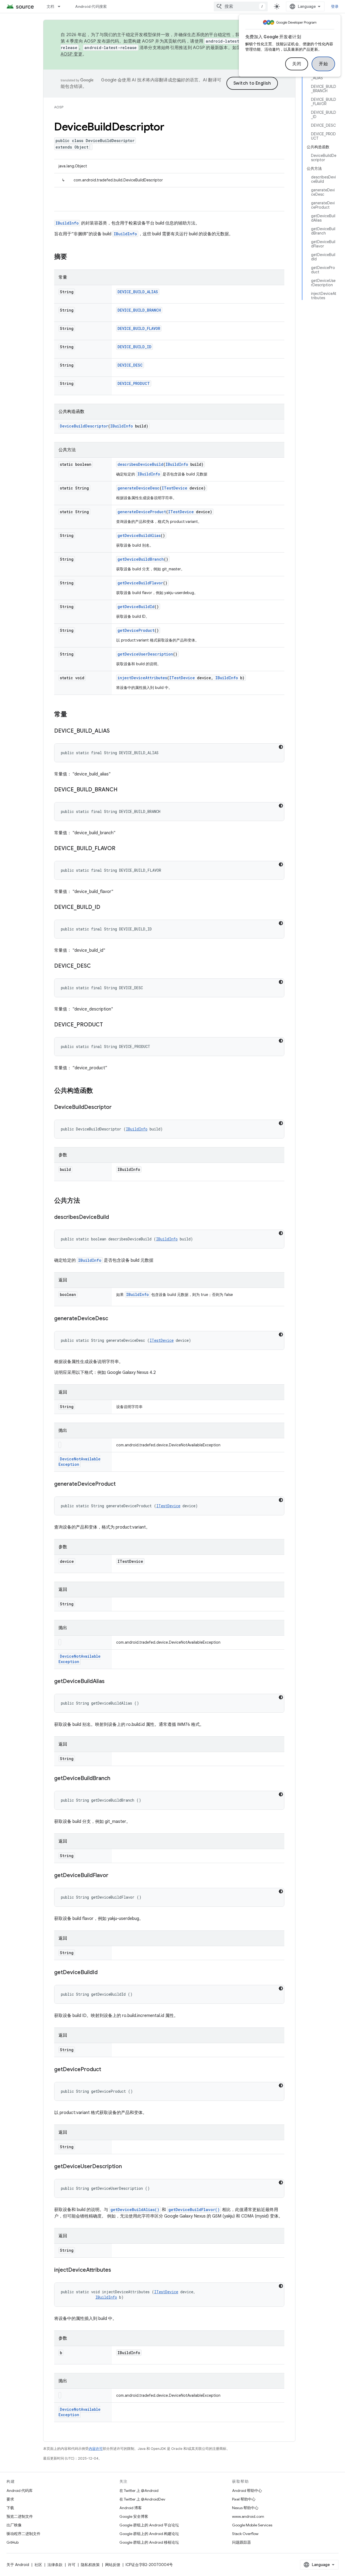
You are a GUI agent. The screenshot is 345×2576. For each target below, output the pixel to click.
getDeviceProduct (136, 630)
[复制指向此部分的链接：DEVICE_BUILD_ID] (106, 908)
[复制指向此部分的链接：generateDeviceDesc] (113, 1319)
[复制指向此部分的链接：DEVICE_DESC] (96, 966)
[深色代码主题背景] (281, 747)
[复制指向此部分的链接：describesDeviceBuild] (114, 1218)
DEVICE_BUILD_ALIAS (138, 292)
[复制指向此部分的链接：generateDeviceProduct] (121, 1484)
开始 (323, 64)
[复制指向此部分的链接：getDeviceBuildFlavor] (114, 1876)
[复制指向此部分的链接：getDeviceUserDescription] (127, 2167)
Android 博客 (131, 2508)
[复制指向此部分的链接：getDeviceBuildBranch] (116, 1779)
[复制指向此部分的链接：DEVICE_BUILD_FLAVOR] (121, 849)
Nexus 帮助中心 (245, 2508)
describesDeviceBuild (140, 464)
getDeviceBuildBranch (141, 559)
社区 (38, 2565)
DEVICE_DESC (130, 365)
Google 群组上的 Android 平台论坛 (149, 2525)
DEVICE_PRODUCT (134, 383)
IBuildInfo (67, 223)
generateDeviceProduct (142, 512)
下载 (10, 2508)
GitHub (13, 2542)
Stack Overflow (245, 2534)
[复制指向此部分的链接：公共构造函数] (98, 1091)
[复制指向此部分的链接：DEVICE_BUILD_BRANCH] (123, 790)
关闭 (297, 64)
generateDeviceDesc (139, 488)
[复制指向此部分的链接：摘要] (73, 257)
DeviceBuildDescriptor (84, 426)
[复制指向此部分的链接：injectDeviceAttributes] (116, 2270)
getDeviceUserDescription (145, 654)
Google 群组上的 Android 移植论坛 (149, 2542)
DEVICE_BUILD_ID (134, 347)
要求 (10, 2499)
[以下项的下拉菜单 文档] (61, 6)
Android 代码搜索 (91, 6)
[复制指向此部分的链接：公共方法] (85, 1201)
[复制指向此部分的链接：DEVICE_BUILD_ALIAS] (115, 731)
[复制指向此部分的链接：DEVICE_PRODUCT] (108, 1025)
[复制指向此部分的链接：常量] (73, 715)
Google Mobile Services (252, 2525)
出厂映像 (14, 2525)
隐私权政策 (90, 2565)
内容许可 (96, 2449)
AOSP (59, 107)
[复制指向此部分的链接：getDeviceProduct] (106, 2070)
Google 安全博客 (134, 2516)
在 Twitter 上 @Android (139, 2491)
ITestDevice (175, 488)
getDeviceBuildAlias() (135, 2210)
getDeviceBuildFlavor (140, 583)
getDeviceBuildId (136, 607)
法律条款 (55, 2565)
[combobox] (241, 6)
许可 (72, 2565)
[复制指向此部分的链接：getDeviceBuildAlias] (110, 1682)
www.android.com (248, 2516)
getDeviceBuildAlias (139, 535)
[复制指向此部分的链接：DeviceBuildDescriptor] (117, 1108)
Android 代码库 (20, 2491)
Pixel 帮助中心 (244, 2499)
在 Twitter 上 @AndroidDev (142, 2499)
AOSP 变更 (72, 54)
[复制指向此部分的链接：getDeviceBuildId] (103, 1973)
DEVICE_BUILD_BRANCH (139, 310)
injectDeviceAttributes (142, 678)
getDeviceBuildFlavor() (194, 2210)
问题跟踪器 (241, 2542)
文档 (51, 6)
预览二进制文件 (20, 2516)
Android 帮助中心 (247, 2491)
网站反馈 (113, 2565)
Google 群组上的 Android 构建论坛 (149, 2534)
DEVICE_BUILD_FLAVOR (139, 328)
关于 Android (18, 2565)
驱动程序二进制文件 (23, 2534)
